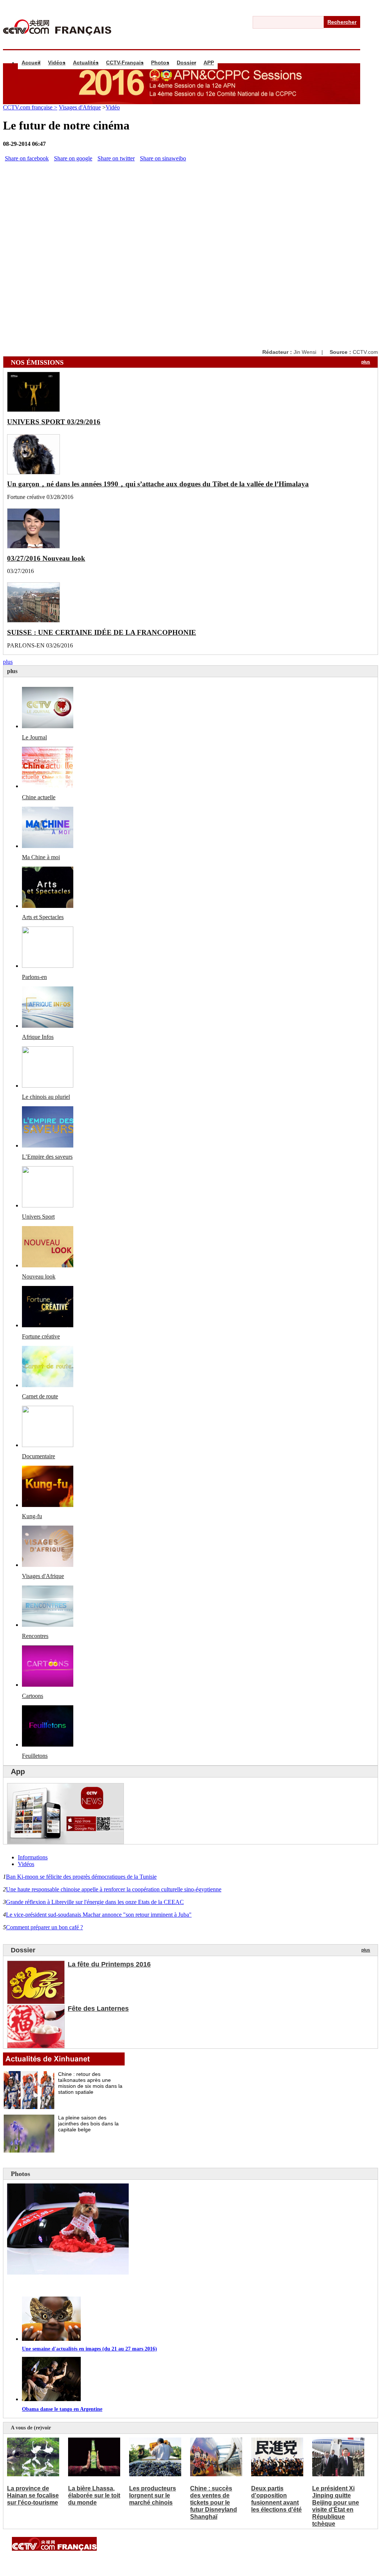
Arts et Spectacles (43, 917)
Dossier (186, 63)
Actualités (86, 63)
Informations (33, 1857)
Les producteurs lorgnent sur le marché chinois (153, 2495)
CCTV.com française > (30, 107)
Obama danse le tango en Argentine (62, 2409)
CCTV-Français (125, 63)
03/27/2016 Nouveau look (46, 558)
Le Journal (34, 737)
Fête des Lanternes (98, 2009)
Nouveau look (39, 1276)
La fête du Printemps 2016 (109, 1964)
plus (366, 362)
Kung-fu (32, 1516)
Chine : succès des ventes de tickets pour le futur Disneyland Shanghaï (214, 2503)
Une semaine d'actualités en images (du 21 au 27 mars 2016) (89, 2349)
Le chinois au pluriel (46, 1097)
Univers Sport (38, 1217)
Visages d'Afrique (80, 107)
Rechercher (342, 22)
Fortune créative (41, 1336)
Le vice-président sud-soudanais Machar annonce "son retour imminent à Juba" (99, 1915)
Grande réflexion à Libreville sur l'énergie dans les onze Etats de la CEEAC (95, 1902)
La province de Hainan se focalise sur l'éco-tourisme (33, 2495)
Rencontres (35, 1636)
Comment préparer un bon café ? (44, 1927)
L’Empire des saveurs (47, 1157)
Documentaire (39, 1456)
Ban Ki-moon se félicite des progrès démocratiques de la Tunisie (81, 1877)
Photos (160, 63)
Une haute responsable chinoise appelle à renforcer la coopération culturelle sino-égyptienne (114, 1889)
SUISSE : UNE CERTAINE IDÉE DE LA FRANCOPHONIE (102, 632)
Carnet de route (40, 1396)
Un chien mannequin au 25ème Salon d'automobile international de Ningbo (123, 2286)
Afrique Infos (38, 1037)
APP (209, 63)
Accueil (31, 63)
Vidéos (57, 63)
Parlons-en (34, 977)
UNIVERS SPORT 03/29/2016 (54, 422)
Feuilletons (35, 1756)
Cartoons (33, 1696)
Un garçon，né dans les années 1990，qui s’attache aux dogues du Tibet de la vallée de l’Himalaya (158, 484)
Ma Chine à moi (41, 857)
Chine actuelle (39, 797)
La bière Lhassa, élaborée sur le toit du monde (94, 2495)
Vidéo (113, 107)
